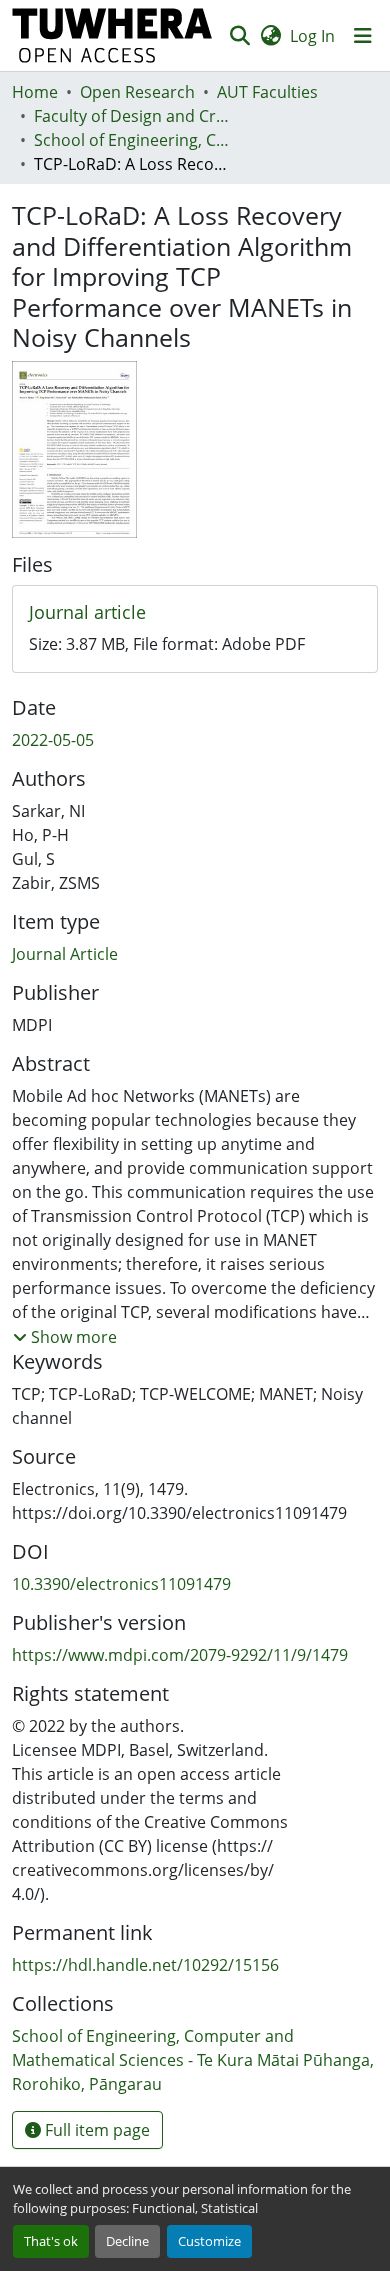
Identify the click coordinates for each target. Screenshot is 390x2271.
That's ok (51, 2241)
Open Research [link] (137, 92)
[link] (195, 613)
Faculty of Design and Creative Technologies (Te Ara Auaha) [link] (134, 116)
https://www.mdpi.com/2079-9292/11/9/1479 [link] (180, 1655)
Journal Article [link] (65, 954)
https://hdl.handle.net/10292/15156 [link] (145, 1965)
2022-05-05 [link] (53, 740)
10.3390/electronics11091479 (121, 1584)
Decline (127, 2241)
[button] (112, 35)
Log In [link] (312, 36)
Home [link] (35, 92)
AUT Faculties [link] (267, 92)
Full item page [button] (95, 2130)
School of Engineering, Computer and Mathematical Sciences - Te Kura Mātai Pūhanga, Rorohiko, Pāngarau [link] (134, 140)
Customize (209, 2241)
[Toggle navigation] (363, 36)
